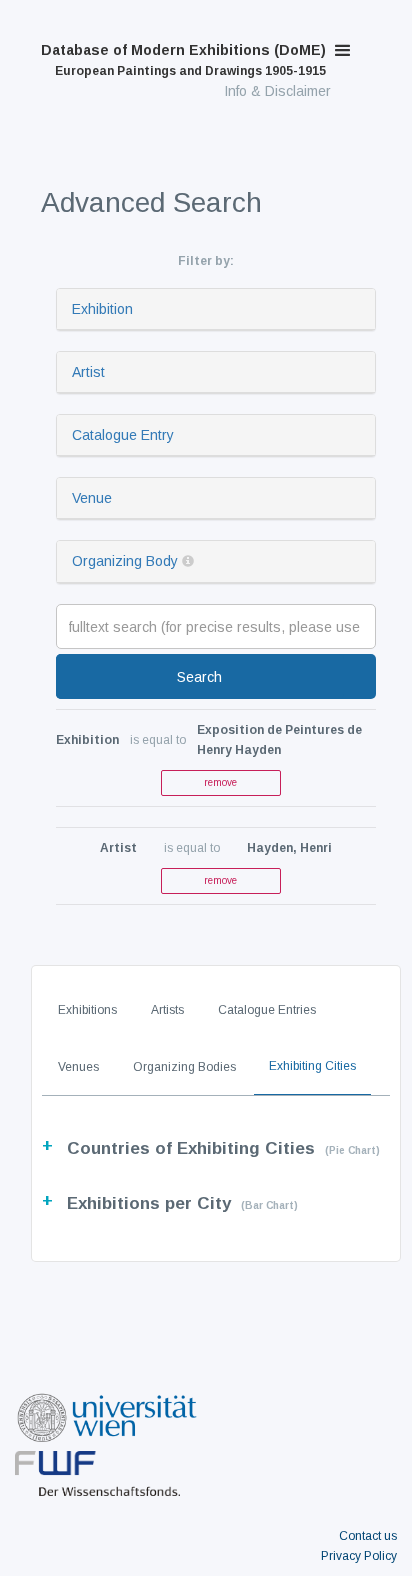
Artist (88, 372)
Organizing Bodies (184, 1067)
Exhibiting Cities (312, 1066)
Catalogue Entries (267, 1010)
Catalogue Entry (123, 435)
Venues (78, 1067)
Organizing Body (125, 561)
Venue (92, 498)
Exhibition (102, 309)
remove (220, 782)
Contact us (368, 1536)
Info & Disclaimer (277, 91)
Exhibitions (87, 1010)
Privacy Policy (359, 1556)
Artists (167, 1010)
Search (199, 677)
